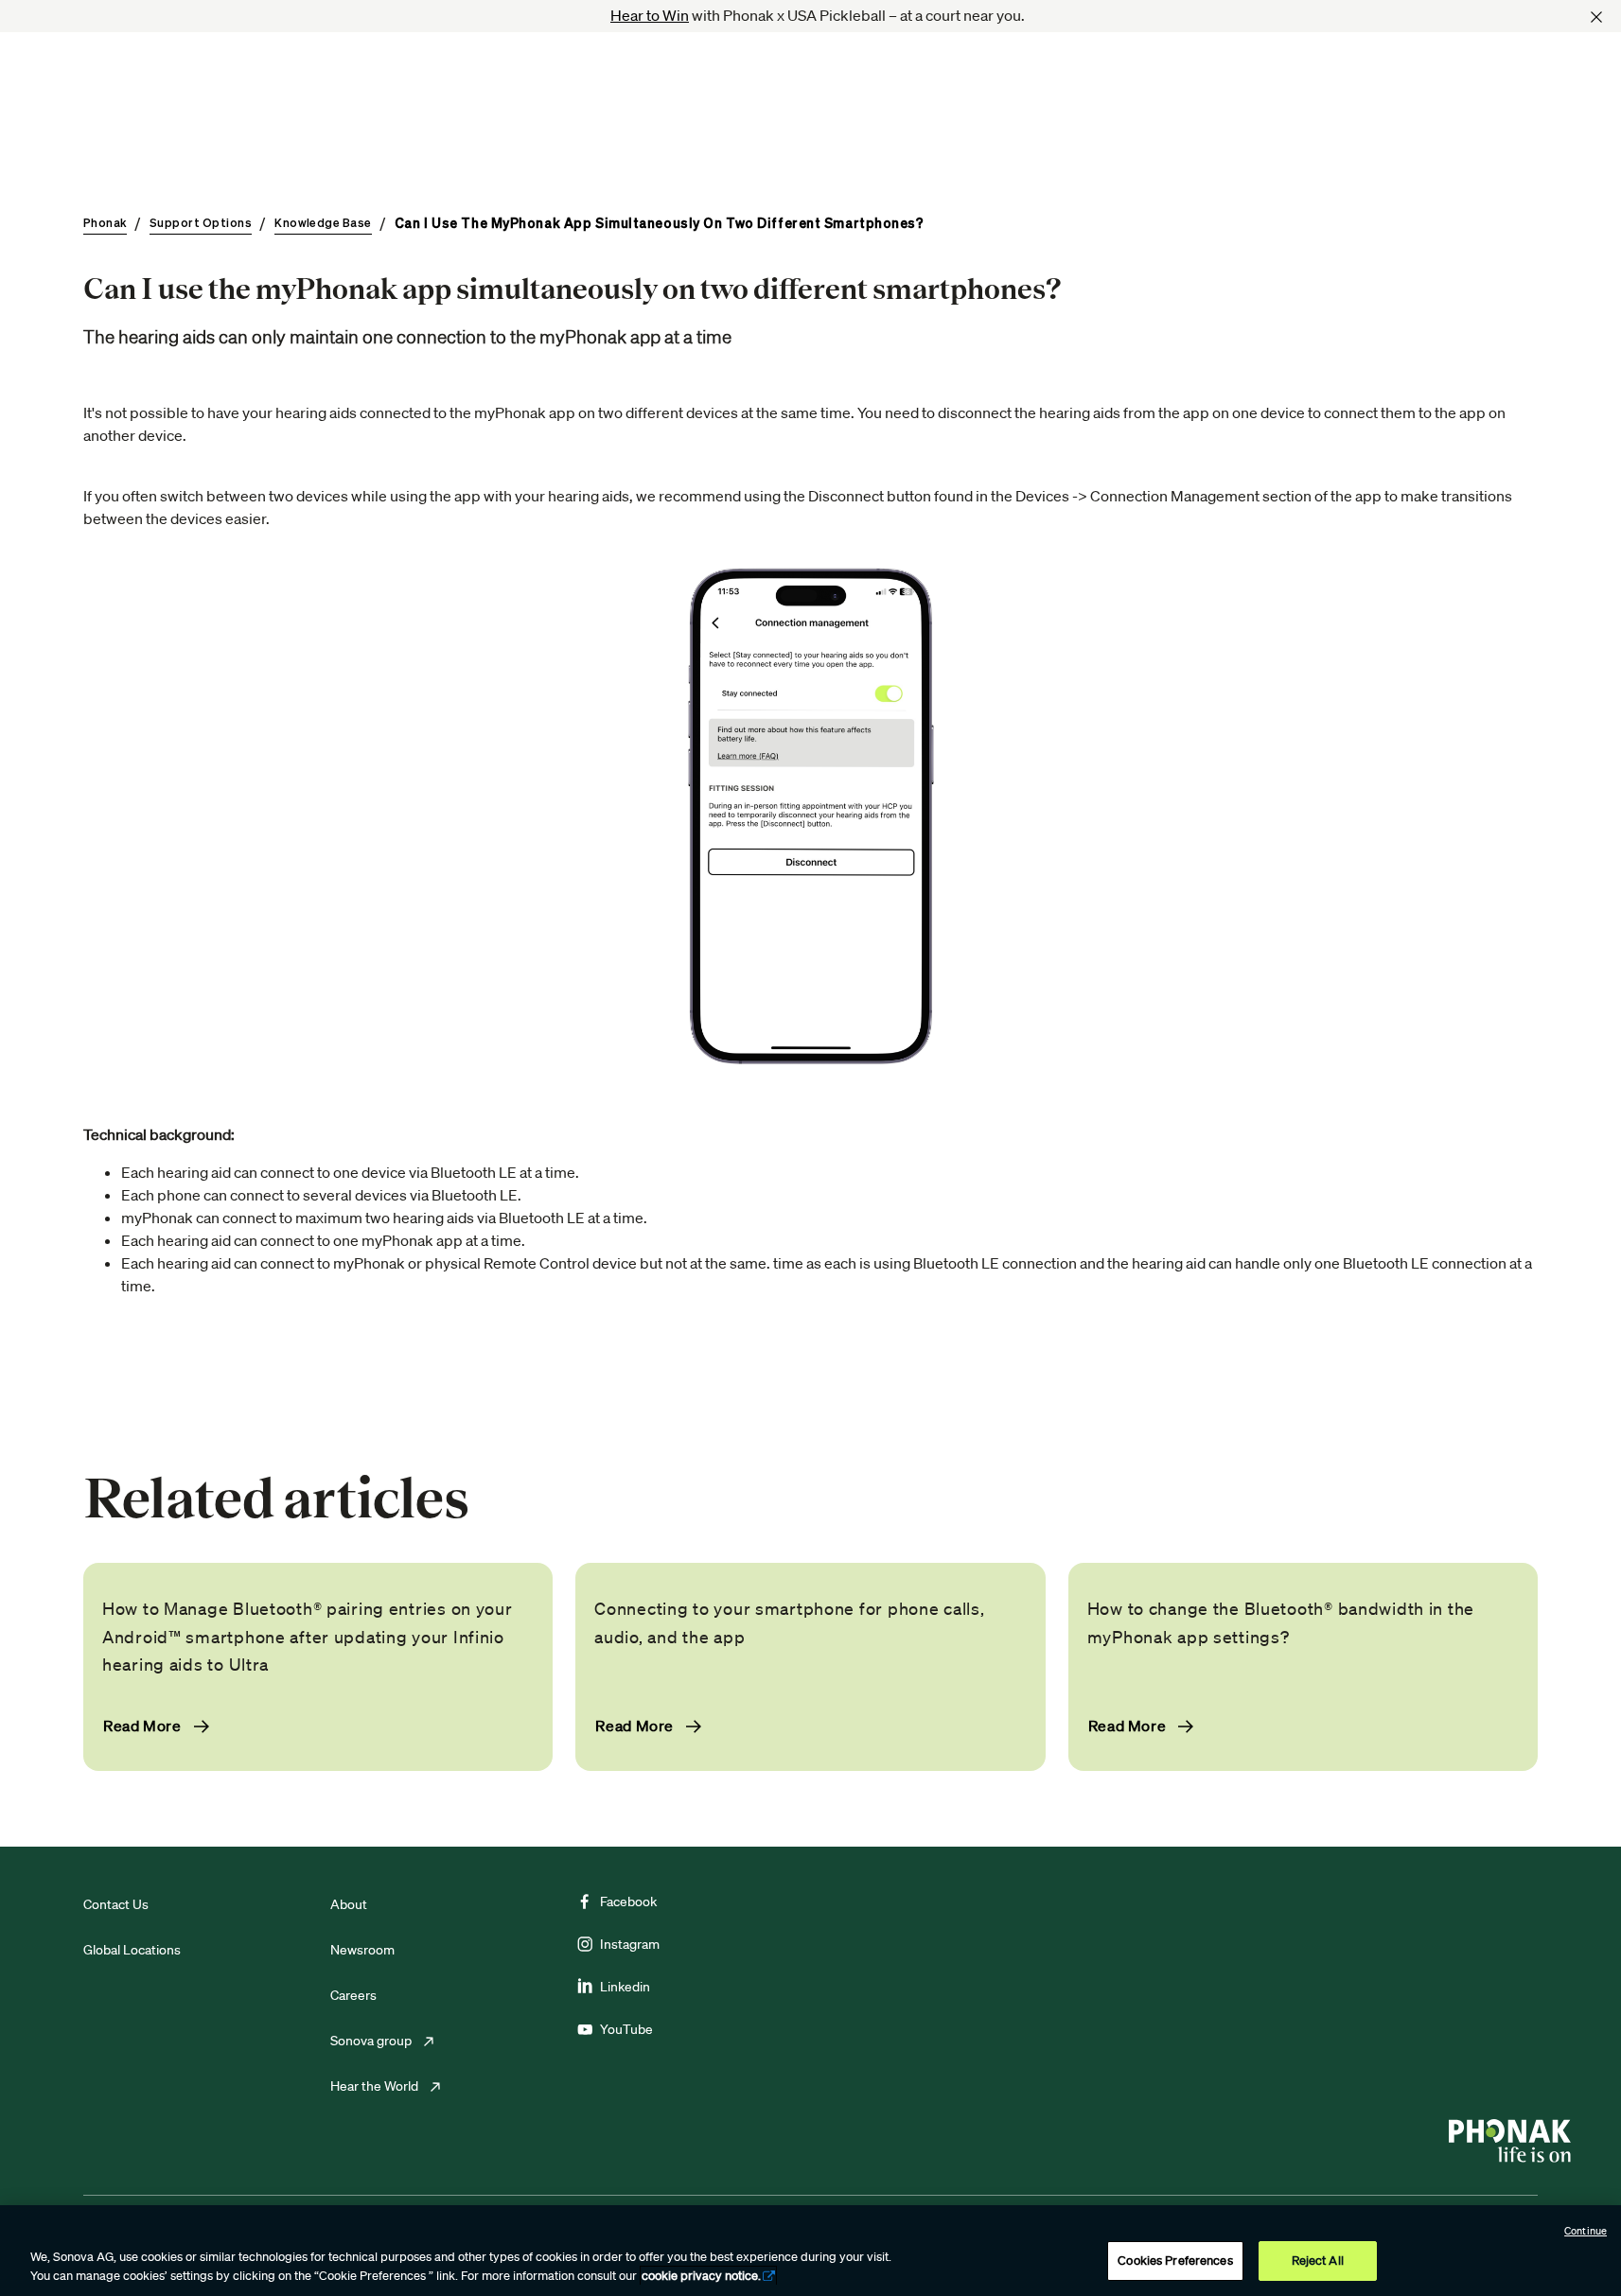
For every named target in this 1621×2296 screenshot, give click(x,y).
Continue (1586, 2231)
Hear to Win (650, 15)
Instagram (630, 1944)
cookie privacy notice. (701, 2276)
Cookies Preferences (1175, 2261)
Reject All (1318, 2261)
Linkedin (625, 1987)
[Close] (1596, 17)
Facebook (628, 1902)
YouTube (626, 2029)
